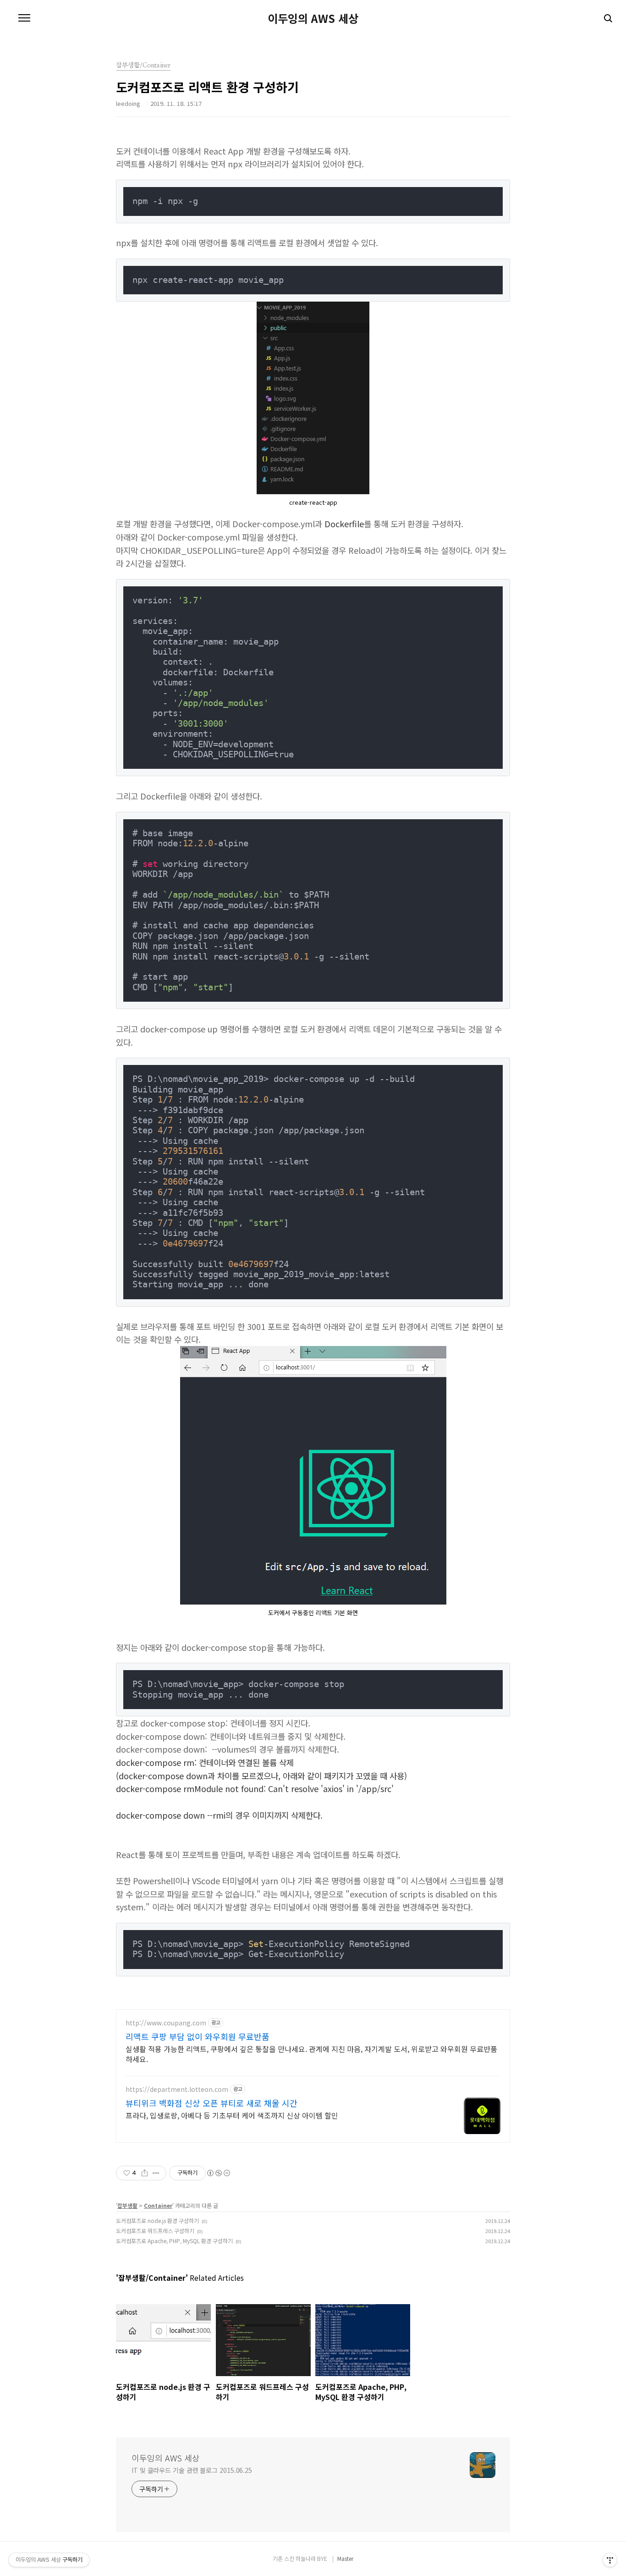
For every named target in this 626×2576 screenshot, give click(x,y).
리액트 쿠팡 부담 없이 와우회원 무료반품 (198, 2036)
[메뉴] (24, 18)
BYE (322, 2558)
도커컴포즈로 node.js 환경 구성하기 (157, 2220)
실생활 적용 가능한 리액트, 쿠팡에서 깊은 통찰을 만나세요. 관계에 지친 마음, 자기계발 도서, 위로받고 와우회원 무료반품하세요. (311, 2054)
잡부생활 (127, 2205)
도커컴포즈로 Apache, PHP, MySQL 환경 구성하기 (174, 2241)
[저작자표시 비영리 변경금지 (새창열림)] (218, 2173)
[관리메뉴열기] (610, 2560)
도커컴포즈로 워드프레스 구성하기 (155, 2231)
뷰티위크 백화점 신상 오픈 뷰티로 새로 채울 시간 (211, 2103)
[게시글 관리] (156, 2173)
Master (345, 2558)
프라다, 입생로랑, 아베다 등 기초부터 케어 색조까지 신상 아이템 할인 (232, 2115)
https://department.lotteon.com (177, 2089)
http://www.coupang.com (166, 2023)
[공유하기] (145, 2173)
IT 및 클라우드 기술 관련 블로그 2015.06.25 (192, 2470)
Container (158, 2205)
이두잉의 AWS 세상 (313, 18)
